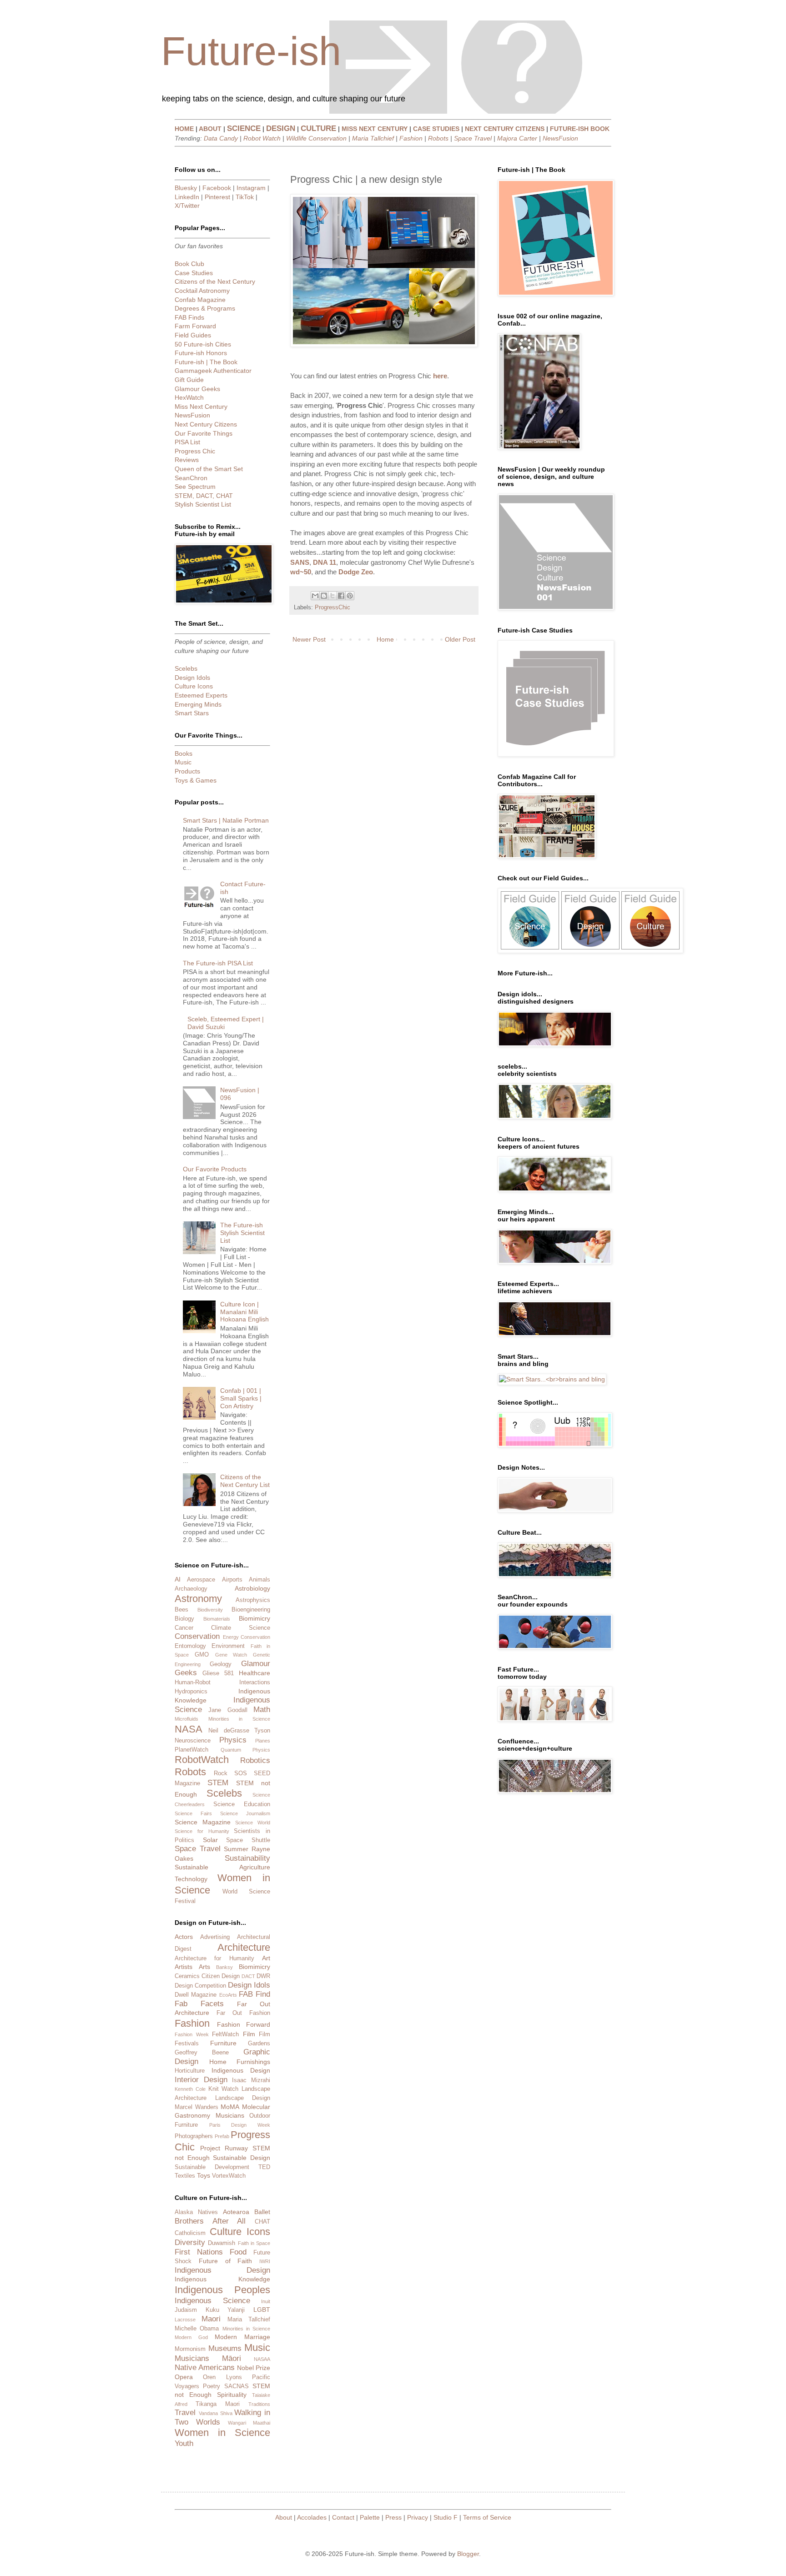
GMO (202, 1655)
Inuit (266, 2301)
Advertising (215, 1937)
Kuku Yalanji (225, 2310)
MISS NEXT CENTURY (375, 129)
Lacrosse (185, 2320)
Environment (228, 1646)
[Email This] (315, 596)
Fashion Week (192, 2034)
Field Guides (193, 335)
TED (264, 2167)
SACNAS (237, 2386)
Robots (438, 138)
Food (238, 2252)
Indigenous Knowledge (222, 2279)
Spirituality (232, 2395)
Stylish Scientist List (203, 504)
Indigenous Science (212, 2301)
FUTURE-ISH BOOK (580, 129)
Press (393, 2517)
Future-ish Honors (201, 353)
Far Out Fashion (243, 2013)
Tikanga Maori (218, 2404)
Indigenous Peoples (222, 2290)
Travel (185, 2413)
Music (183, 762)
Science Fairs (193, 1813)
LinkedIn (187, 197)
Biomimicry (254, 1618)
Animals (259, 1580)
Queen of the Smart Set (209, 469)
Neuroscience (193, 1741)
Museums (225, 2348)
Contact (343, 2517)
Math (262, 1710)
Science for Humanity (202, 1831)
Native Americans (205, 2368)
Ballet (262, 2212)
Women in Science (222, 2433)
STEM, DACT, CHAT (204, 496)
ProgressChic (333, 608)
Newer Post (309, 639)
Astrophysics (253, 1600)
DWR (263, 1976)
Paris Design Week (240, 2125)
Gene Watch (231, 1655)
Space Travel (473, 138)
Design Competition (200, 1986)
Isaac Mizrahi (251, 2080)
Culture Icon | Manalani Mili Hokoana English (244, 1312)
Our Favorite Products (215, 1169)
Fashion (411, 138)
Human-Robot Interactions (222, 1682)
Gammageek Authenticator (213, 371)
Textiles (185, 2176)
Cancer (184, 1628)
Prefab (222, 2136)
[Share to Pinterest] (350, 596)
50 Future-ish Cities (203, 344)
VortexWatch (229, 2176)
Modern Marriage (242, 2337)
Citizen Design (221, 1976)
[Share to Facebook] (341, 596)
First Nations (199, 2252)
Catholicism (190, 2233)
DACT (248, 1976)
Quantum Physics (246, 1750)
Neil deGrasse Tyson (239, 1731)
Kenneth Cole (190, 2089)
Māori (232, 2358)
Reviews (187, 460)
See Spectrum (195, 487)
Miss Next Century (201, 407)
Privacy (418, 2517)
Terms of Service (487, 2517)
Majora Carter (517, 138)
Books (184, 753)
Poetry (212, 2386)
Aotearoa (236, 2212)
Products (187, 771)
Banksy (224, 1967)
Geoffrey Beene (202, 2053)
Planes (263, 1741)
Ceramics (187, 1976)
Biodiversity (210, 1610)
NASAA (262, 2359)
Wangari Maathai (249, 2423)
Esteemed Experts (201, 695)
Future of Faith (226, 2261)
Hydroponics (191, 1692)
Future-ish (251, 51)
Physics (233, 1740)
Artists (184, 1967)
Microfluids (186, 1719)
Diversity (190, 2242)
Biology (184, 1619)
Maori (211, 2319)
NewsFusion (560, 138)
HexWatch (189, 397)
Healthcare (254, 1673)
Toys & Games (196, 780)
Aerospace (201, 1580)
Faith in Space (254, 2243)
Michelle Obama (197, 2329)
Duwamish (222, 2243)
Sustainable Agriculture (222, 1867)
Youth (184, 2443)
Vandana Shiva (216, 2413)
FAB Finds (189, 317)
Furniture (223, 2043)
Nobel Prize (254, 2368)
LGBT (262, 2310)
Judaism (186, 2310)
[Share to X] (333, 596)
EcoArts (228, 1995)
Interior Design (201, 2080)
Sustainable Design (242, 2158)
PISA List (187, 442)
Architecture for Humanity (214, 1958)
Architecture (244, 1947)
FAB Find (254, 1994)
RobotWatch (202, 1760)
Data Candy (221, 138)
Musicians (230, 2115)
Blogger (468, 2554)
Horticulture (190, 2071)
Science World (253, 1823)
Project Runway (224, 2148)
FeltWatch (225, 2034)
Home (385, 639)
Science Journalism (245, 1813)
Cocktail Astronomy (202, 291)
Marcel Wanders (196, 2107)
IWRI (265, 2261)
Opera (184, 2377)
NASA (189, 1729)
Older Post (460, 639)
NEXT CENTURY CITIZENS (505, 129)
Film (249, 2034)
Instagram (251, 188)
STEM (218, 1783)
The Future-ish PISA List (218, 963)
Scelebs (186, 668)
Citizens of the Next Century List (245, 1481)
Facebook (217, 188)
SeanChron (191, 478)
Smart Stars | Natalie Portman (226, 820)
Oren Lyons (222, 2377)
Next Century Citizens (206, 424)
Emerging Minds (198, 704)
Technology (191, 1879)
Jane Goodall (228, 1710)
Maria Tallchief (373, 138)
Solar (210, 1840)
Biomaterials (217, 1619)
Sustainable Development (212, 2167)
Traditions (259, 2404)
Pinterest (217, 197)
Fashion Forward (244, 2024)
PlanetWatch (191, 1750)
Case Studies (194, 273)
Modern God (191, 2337)
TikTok (245, 197)
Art (266, 1958)
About (284, 2517)
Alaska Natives (196, 2212)
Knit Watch (224, 2089)
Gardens (259, 2044)
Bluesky (186, 188)
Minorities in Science (239, 1719)
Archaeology (191, 1589)
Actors (184, 1937)
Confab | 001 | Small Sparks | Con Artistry (241, 1398)
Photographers (194, 2136)
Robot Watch (262, 138)
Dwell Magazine (196, 1995)
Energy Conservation (247, 1637)
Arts (204, 1967)
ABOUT (210, 129)
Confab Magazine (200, 300)
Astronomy (198, 1599)
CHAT (262, 2222)
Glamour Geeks (197, 389)
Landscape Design (243, 2098)
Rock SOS (230, 1773)
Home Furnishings (240, 2062)
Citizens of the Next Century (215, 281)
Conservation (197, 1636)
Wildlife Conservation (316, 138)
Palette (370, 2517)
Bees (181, 1610)
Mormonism (190, 2349)
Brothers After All (210, 2221)
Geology (221, 1664)
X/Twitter (187, 206)
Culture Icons (194, 686)
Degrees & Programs (205, 308)
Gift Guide (189, 380)
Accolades (312, 2517)
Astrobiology (252, 1588)
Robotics (255, 1760)
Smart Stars (192, 713)
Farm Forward (195, 326)
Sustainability (247, 1858)
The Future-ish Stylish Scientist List (242, 1233)
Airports (232, 1580)
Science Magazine (203, 1822)
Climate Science (241, 1628)
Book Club (189, 264)
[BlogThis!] (324, 596)
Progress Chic (195, 451)
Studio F (446, 2517)
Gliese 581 (218, 1673)
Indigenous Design (241, 2070)
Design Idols (192, 678)
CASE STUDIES (436, 129)
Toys (204, 2175)
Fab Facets (199, 2004)
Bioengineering (251, 1610)
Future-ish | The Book (206, 362)
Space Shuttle (248, 1840)
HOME (184, 129)
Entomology (190, 1646)
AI (178, 1579)
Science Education (242, 1804)
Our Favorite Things (204, 433)
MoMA (230, 2107)
